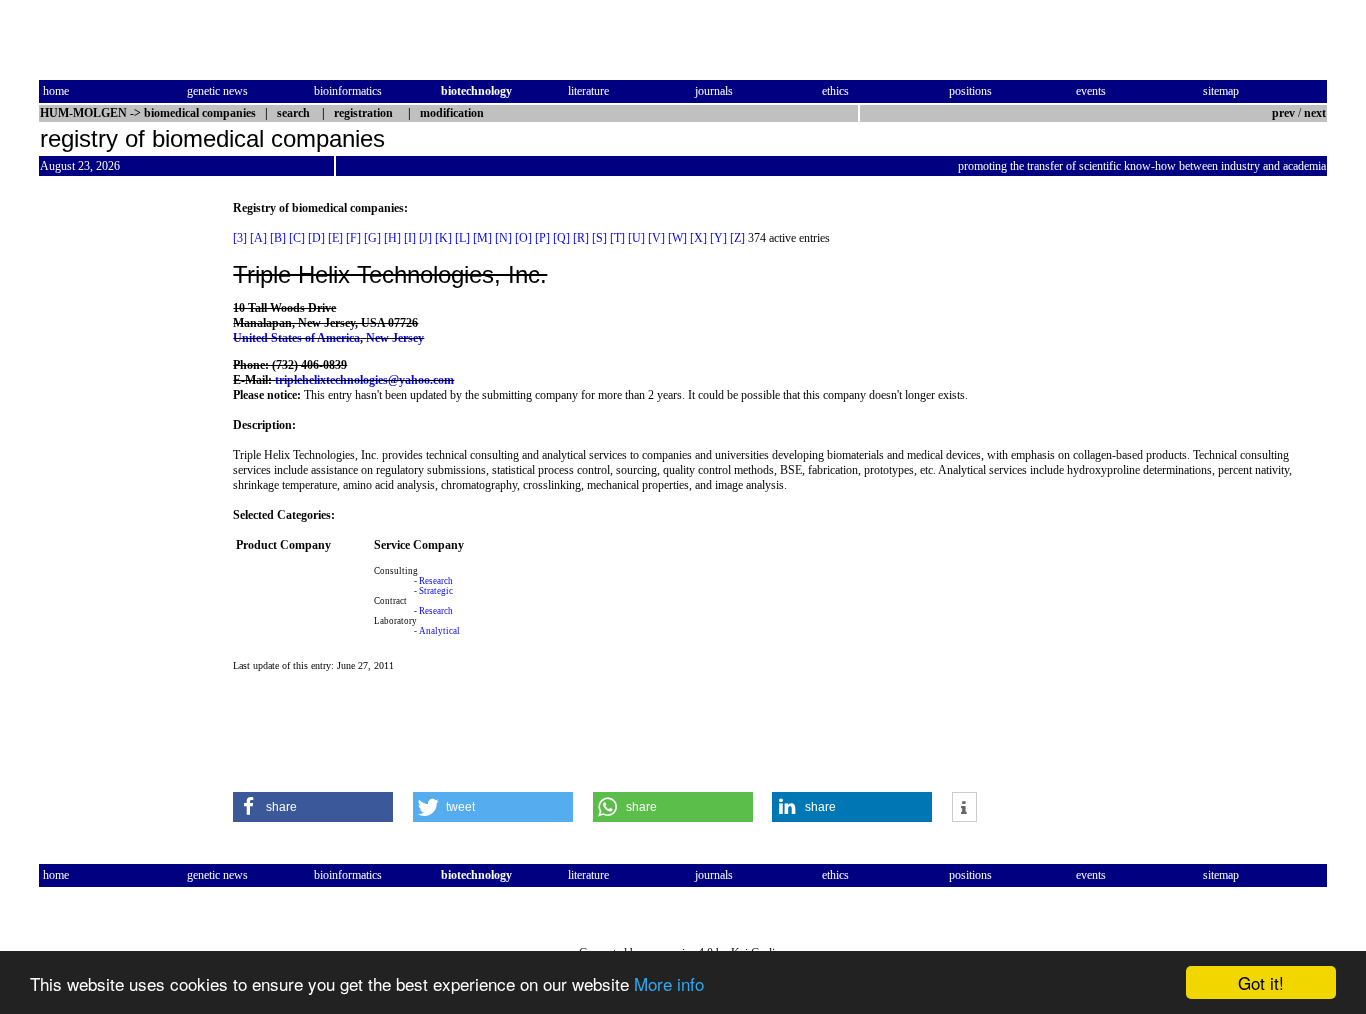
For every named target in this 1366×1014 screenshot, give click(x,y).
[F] (353, 238)
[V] (656, 238)
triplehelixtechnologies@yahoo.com (364, 380)
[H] (392, 238)
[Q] (561, 238)
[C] (297, 238)
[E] (335, 238)
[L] (462, 238)
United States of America (296, 338)
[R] (581, 238)
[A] (258, 238)
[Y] (718, 238)
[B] (278, 238)
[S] (599, 238)
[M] (482, 238)
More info (669, 983)
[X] (698, 238)
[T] (617, 238)
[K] (443, 238)
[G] (372, 238)
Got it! (1261, 982)
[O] (523, 238)
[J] (425, 238)
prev (1283, 113)
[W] (677, 238)
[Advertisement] (123, 501)
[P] (542, 238)
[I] (410, 238)
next (1315, 113)
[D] (316, 238)
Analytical (439, 631)
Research (436, 581)
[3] (240, 238)
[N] (503, 238)
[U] (636, 238)
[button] (313, 807)
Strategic (436, 591)
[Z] (737, 238)
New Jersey (395, 338)
